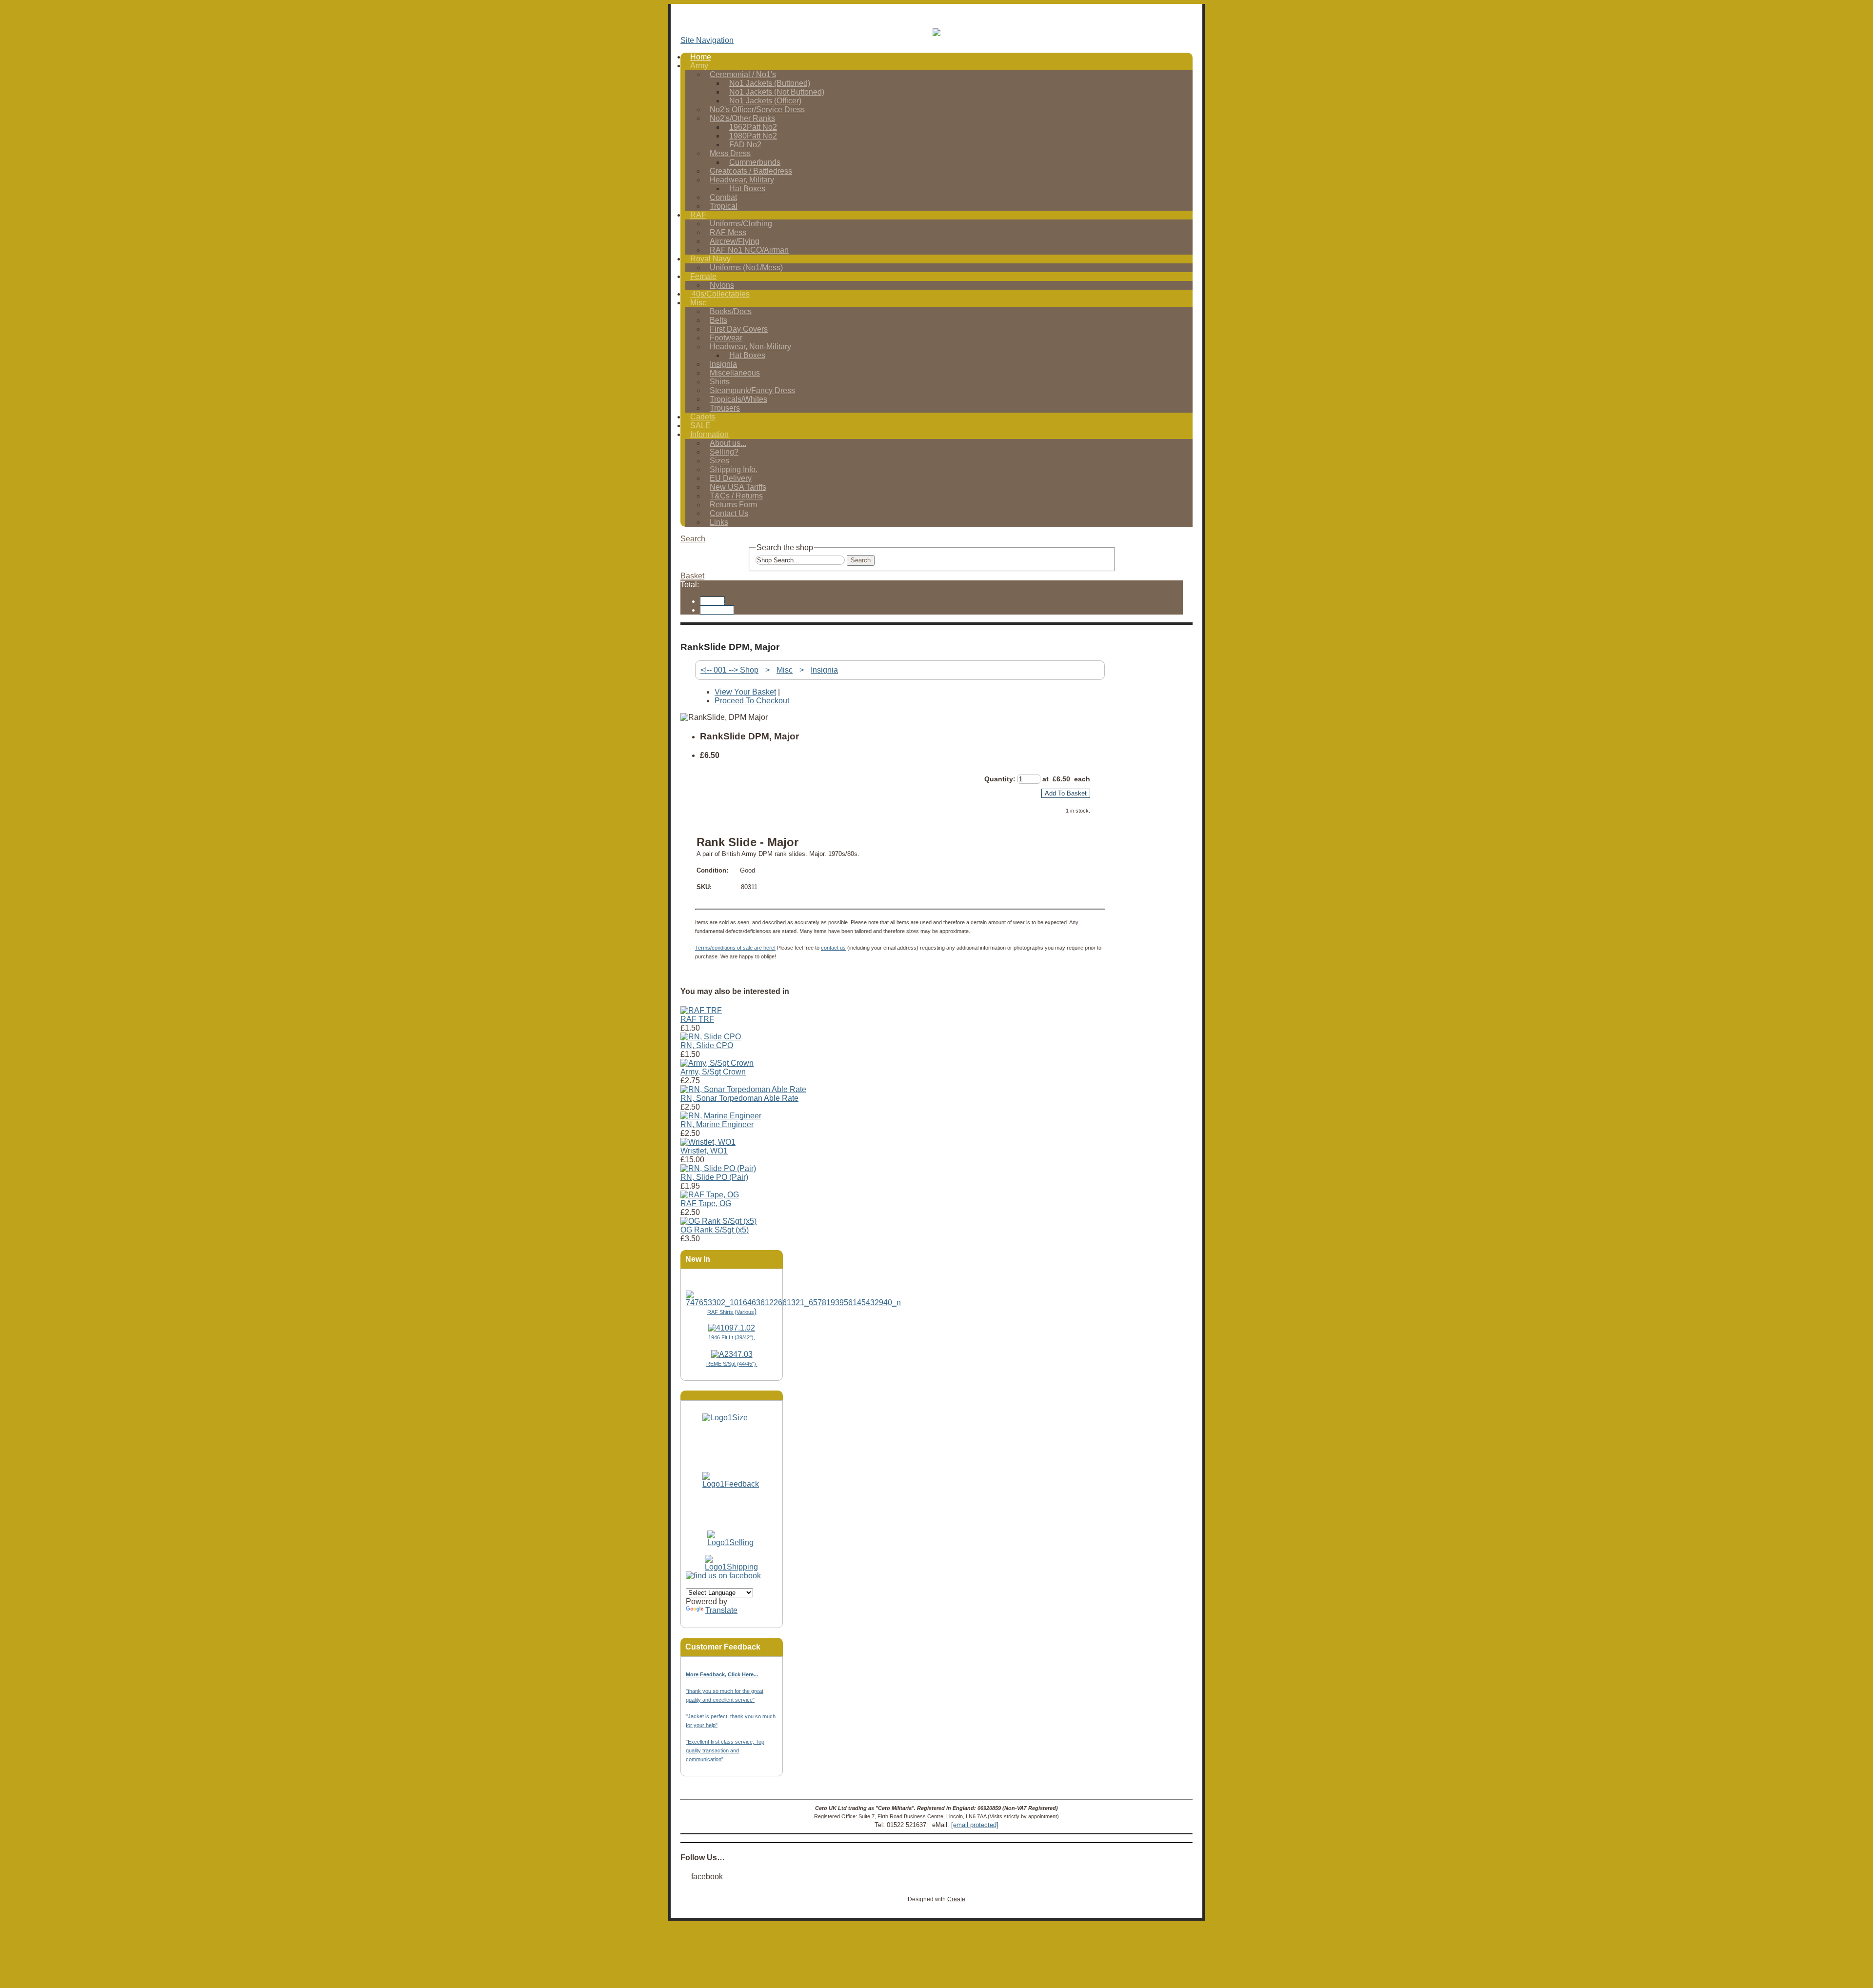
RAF (698, 215)
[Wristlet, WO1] (708, 1142)
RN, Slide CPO (707, 1045)
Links (719, 522)
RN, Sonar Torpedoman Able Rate (739, 1098)
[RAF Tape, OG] (710, 1195)
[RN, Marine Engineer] (721, 1116)
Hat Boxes (747, 189)
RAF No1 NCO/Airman (749, 250)
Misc (698, 303)
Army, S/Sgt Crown (713, 1072)
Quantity (999, 779)
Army (699, 66)
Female (703, 276)
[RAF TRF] (701, 1010)
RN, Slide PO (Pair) (714, 1177)
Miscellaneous (735, 373)
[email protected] (975, 1825)
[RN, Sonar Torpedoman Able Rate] (743, 1089)
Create (956, 1899)
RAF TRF (697, 1019)
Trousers (725, 408)
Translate (721, 1610)
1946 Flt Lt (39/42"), (732, 1337)
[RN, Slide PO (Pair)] (718, 1168)
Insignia (824, 670)
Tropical (724, 206)
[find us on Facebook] (723, 1576)
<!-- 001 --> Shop (729, 670)
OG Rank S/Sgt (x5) (715, 1230)
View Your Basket (745, 692)
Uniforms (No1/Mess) (746, 268)
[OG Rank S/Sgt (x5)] (718, 1221)
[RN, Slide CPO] (711, 1037)
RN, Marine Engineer (717, 1124)
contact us (833, 948)
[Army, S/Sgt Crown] (717, 1063)
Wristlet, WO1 (704, 1151)
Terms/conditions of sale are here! (735, 948)
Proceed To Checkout (752, 701)
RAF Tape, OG (706, 1203)
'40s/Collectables (720, 294)
